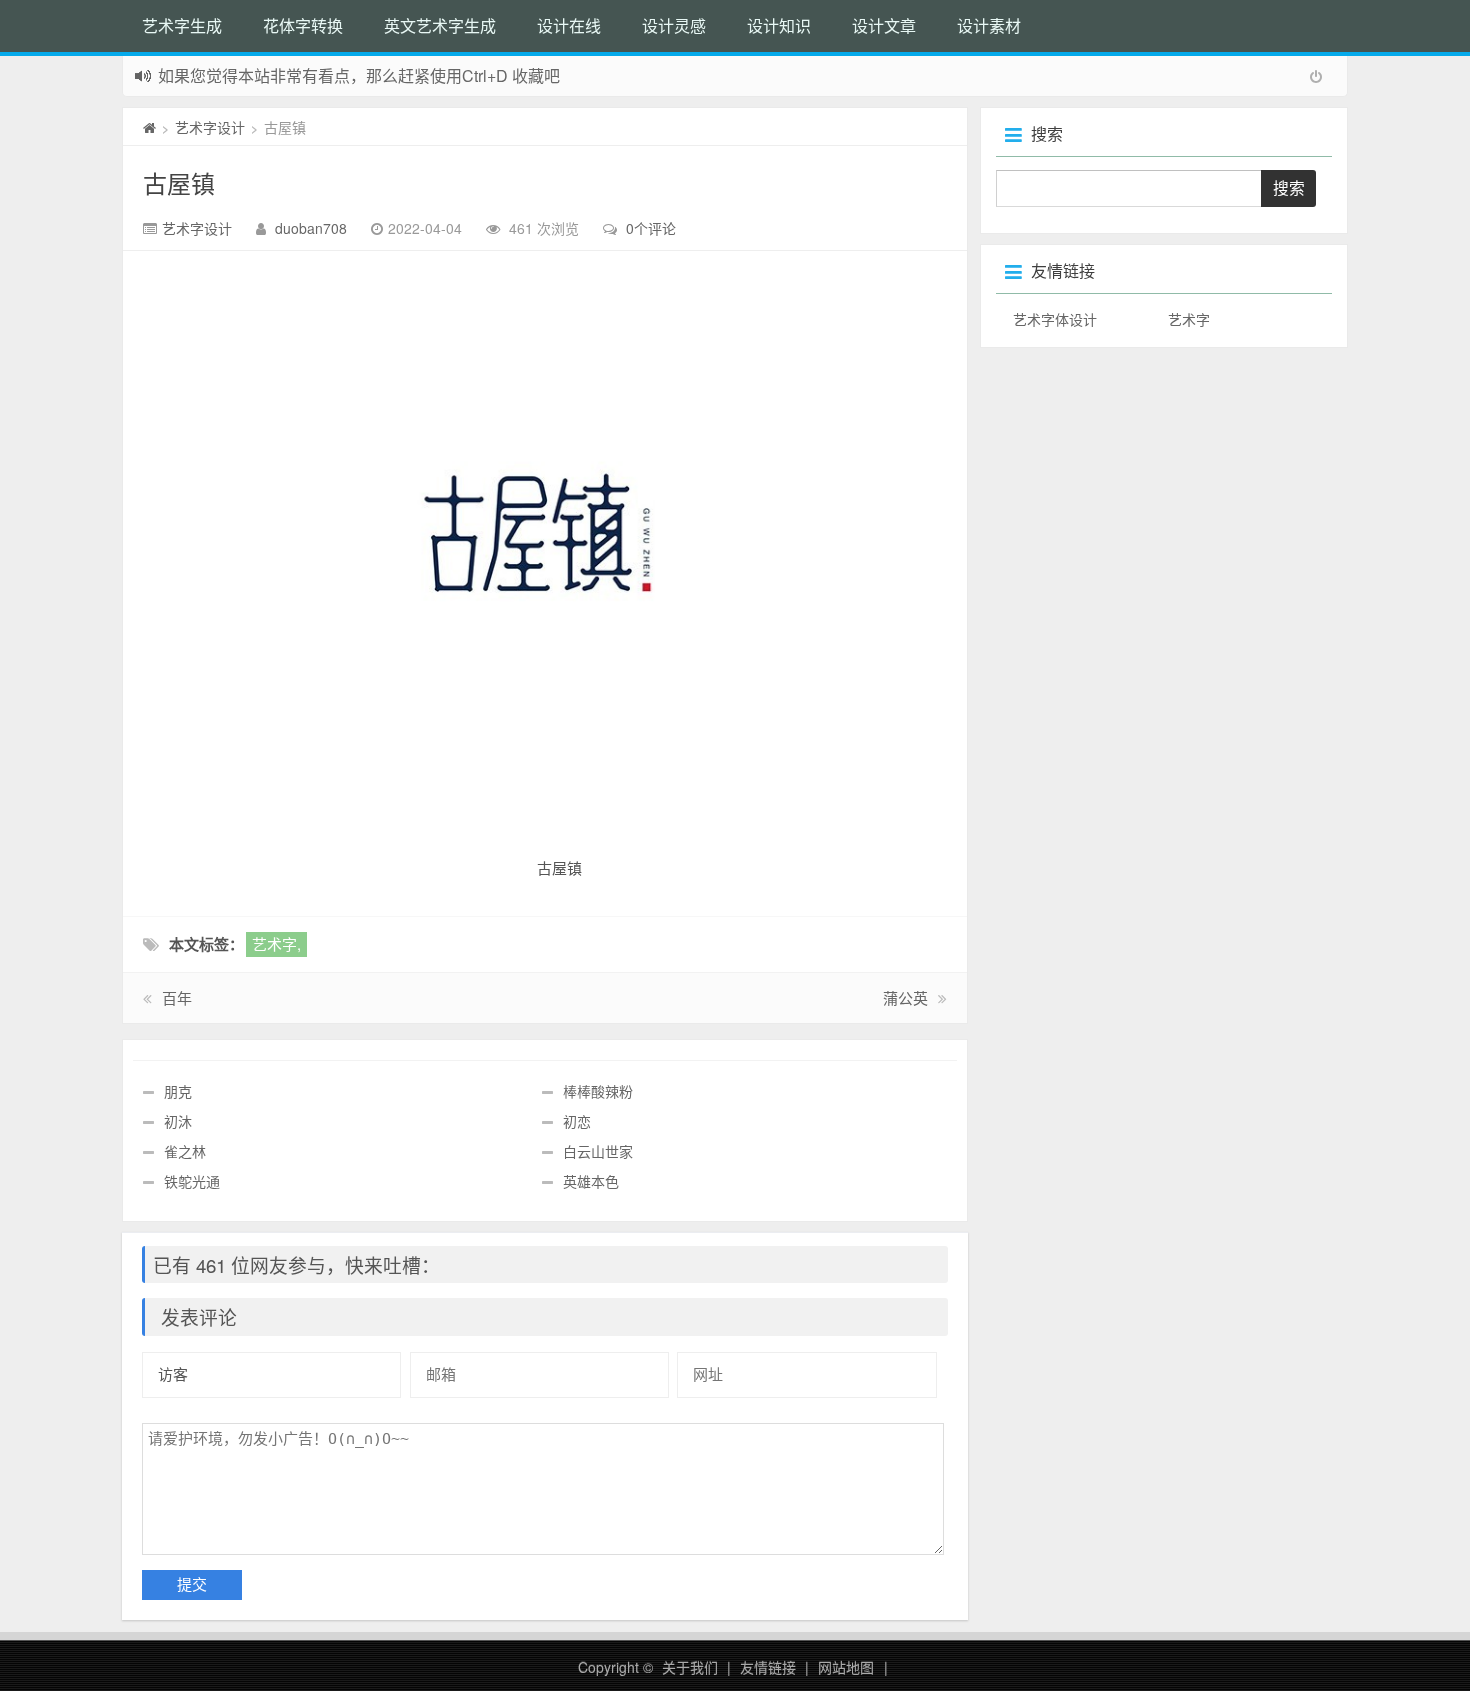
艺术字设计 (210, 127)
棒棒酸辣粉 (598, 1091)
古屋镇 (179, 182)
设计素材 (989, 25)
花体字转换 (303, 25)
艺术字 (1189, 319)
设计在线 (569, 25)
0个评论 (651, 228)
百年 (177, 997)
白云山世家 (598, 1151)
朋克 (178, 1091)
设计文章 (884, 25)
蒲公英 (905, 997)
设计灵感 (674, 25)
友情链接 (768, 1667)
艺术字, (276, 943)
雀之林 (185, 1151)
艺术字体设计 (1055, 319)
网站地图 (846, 1667)
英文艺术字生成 (440, 25)
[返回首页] (149, 127)
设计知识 (779, 25)
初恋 (577, 1121)
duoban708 (311, 228)
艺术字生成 (182, 25)
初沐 (178, 1121)
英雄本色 (591, 1181)
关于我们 (690, 1667)
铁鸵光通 (192, 1181)
